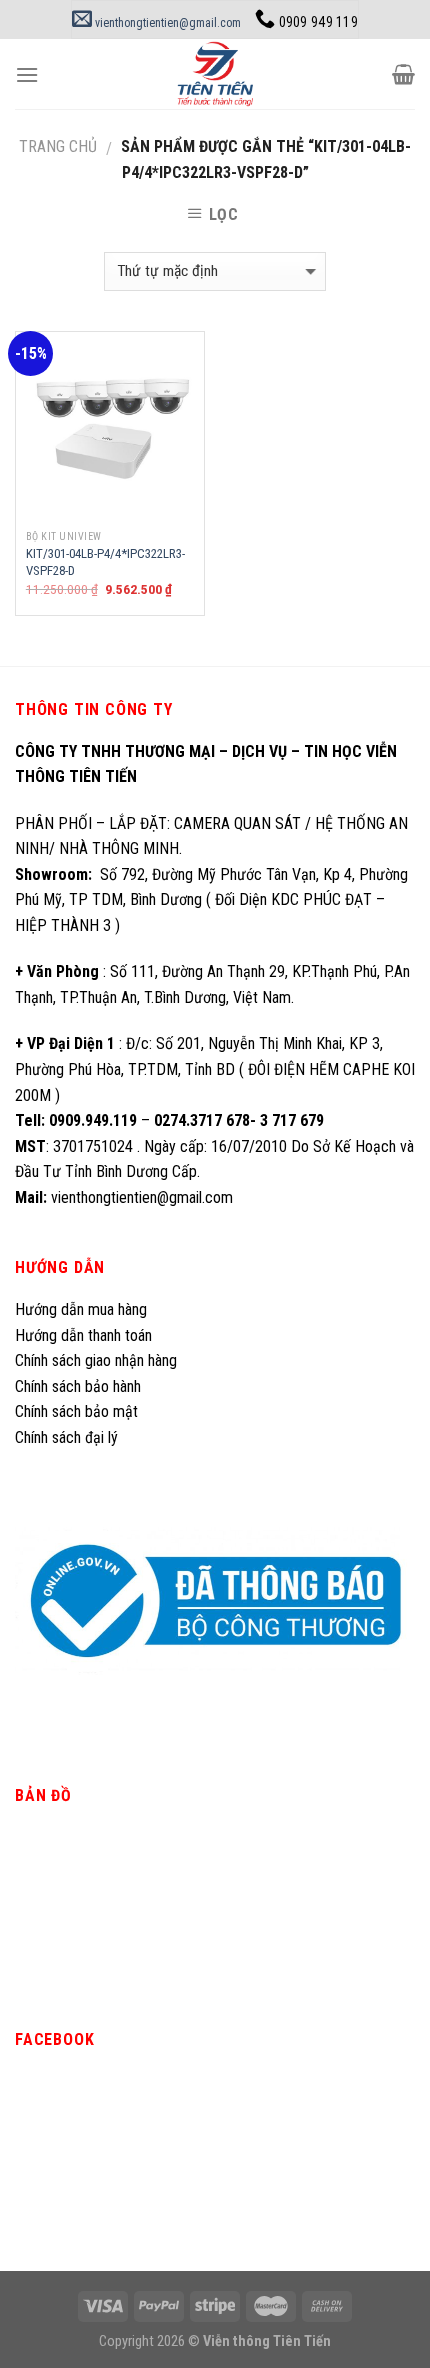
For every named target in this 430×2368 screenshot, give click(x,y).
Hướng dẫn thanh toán (83, 1335)
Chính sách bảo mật (76, 1411)
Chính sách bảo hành (78, 1386)
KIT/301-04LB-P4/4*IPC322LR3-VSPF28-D (105, 562)
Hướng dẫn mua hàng (81, 1309)
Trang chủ (58, 146)
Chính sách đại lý (68, 1437)
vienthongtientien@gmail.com (166, 23)
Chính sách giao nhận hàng (96, 1360)
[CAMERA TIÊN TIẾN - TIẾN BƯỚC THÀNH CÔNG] (215, 74)
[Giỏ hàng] (403, 74)
